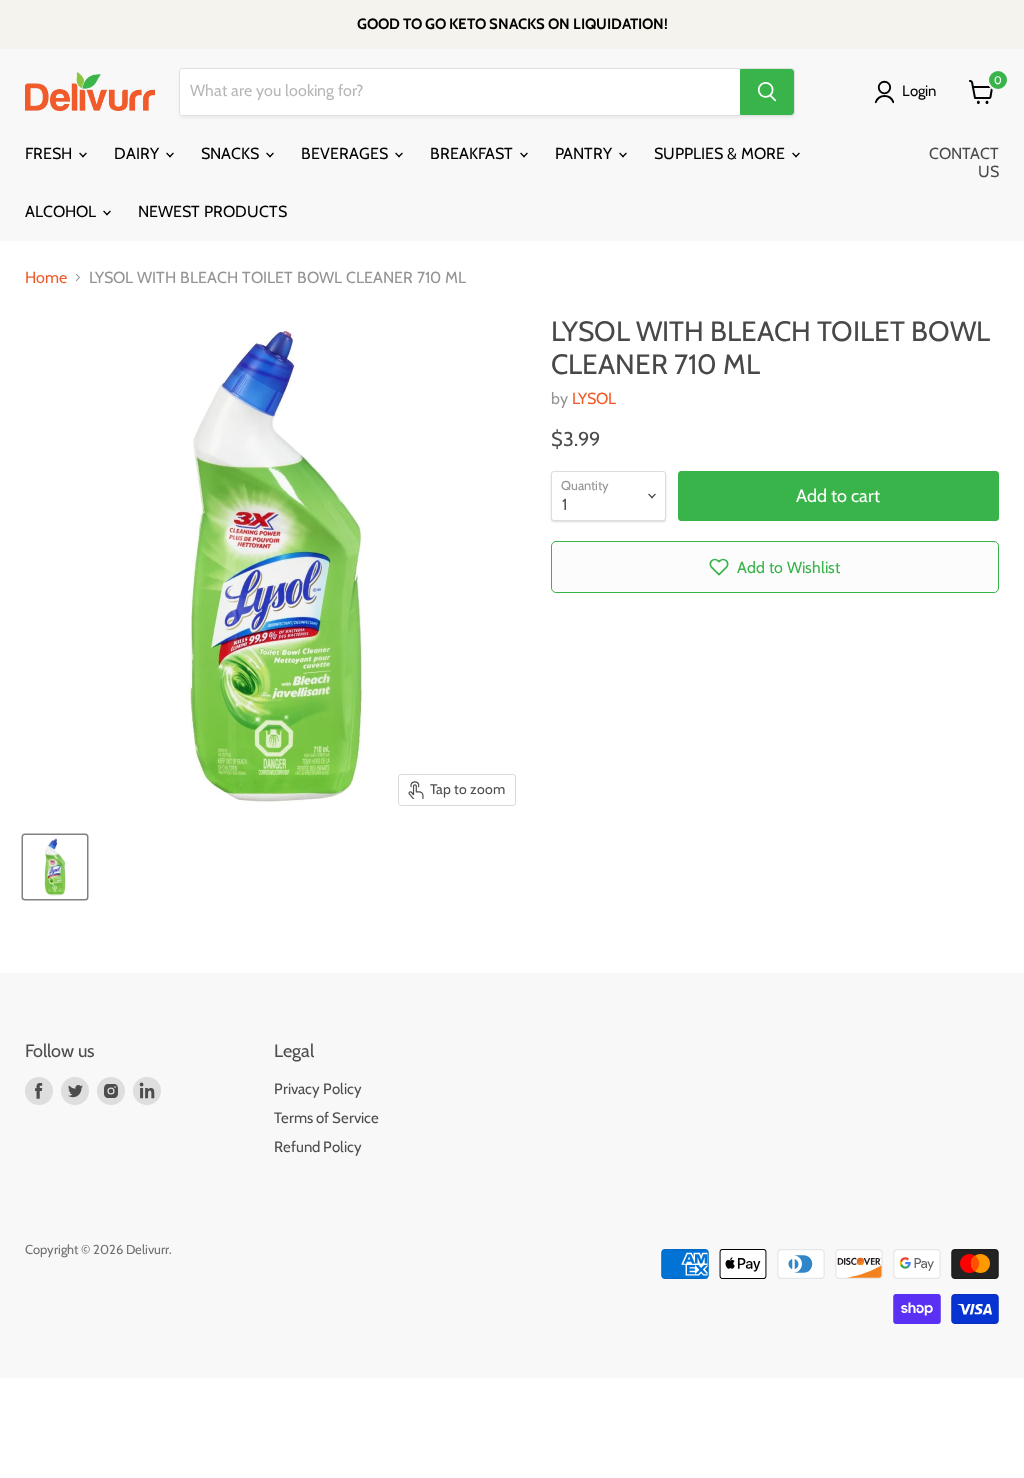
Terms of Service (326, 1118)
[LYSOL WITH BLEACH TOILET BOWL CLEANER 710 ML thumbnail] (55, 867)
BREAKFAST (473, 153)
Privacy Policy (318, 1089)
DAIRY (138, 153)
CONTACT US (964, 162)
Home (46, 278)
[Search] (767, 92)
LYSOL (594, 398)
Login (919, 91)
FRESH (50, 153)
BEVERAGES (346, 153)
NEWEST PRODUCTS (212, 211)
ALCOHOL (62, 211)
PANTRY (585, 153)
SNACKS (232, 153)
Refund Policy (318, 1147)
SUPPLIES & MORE (721, 153)
